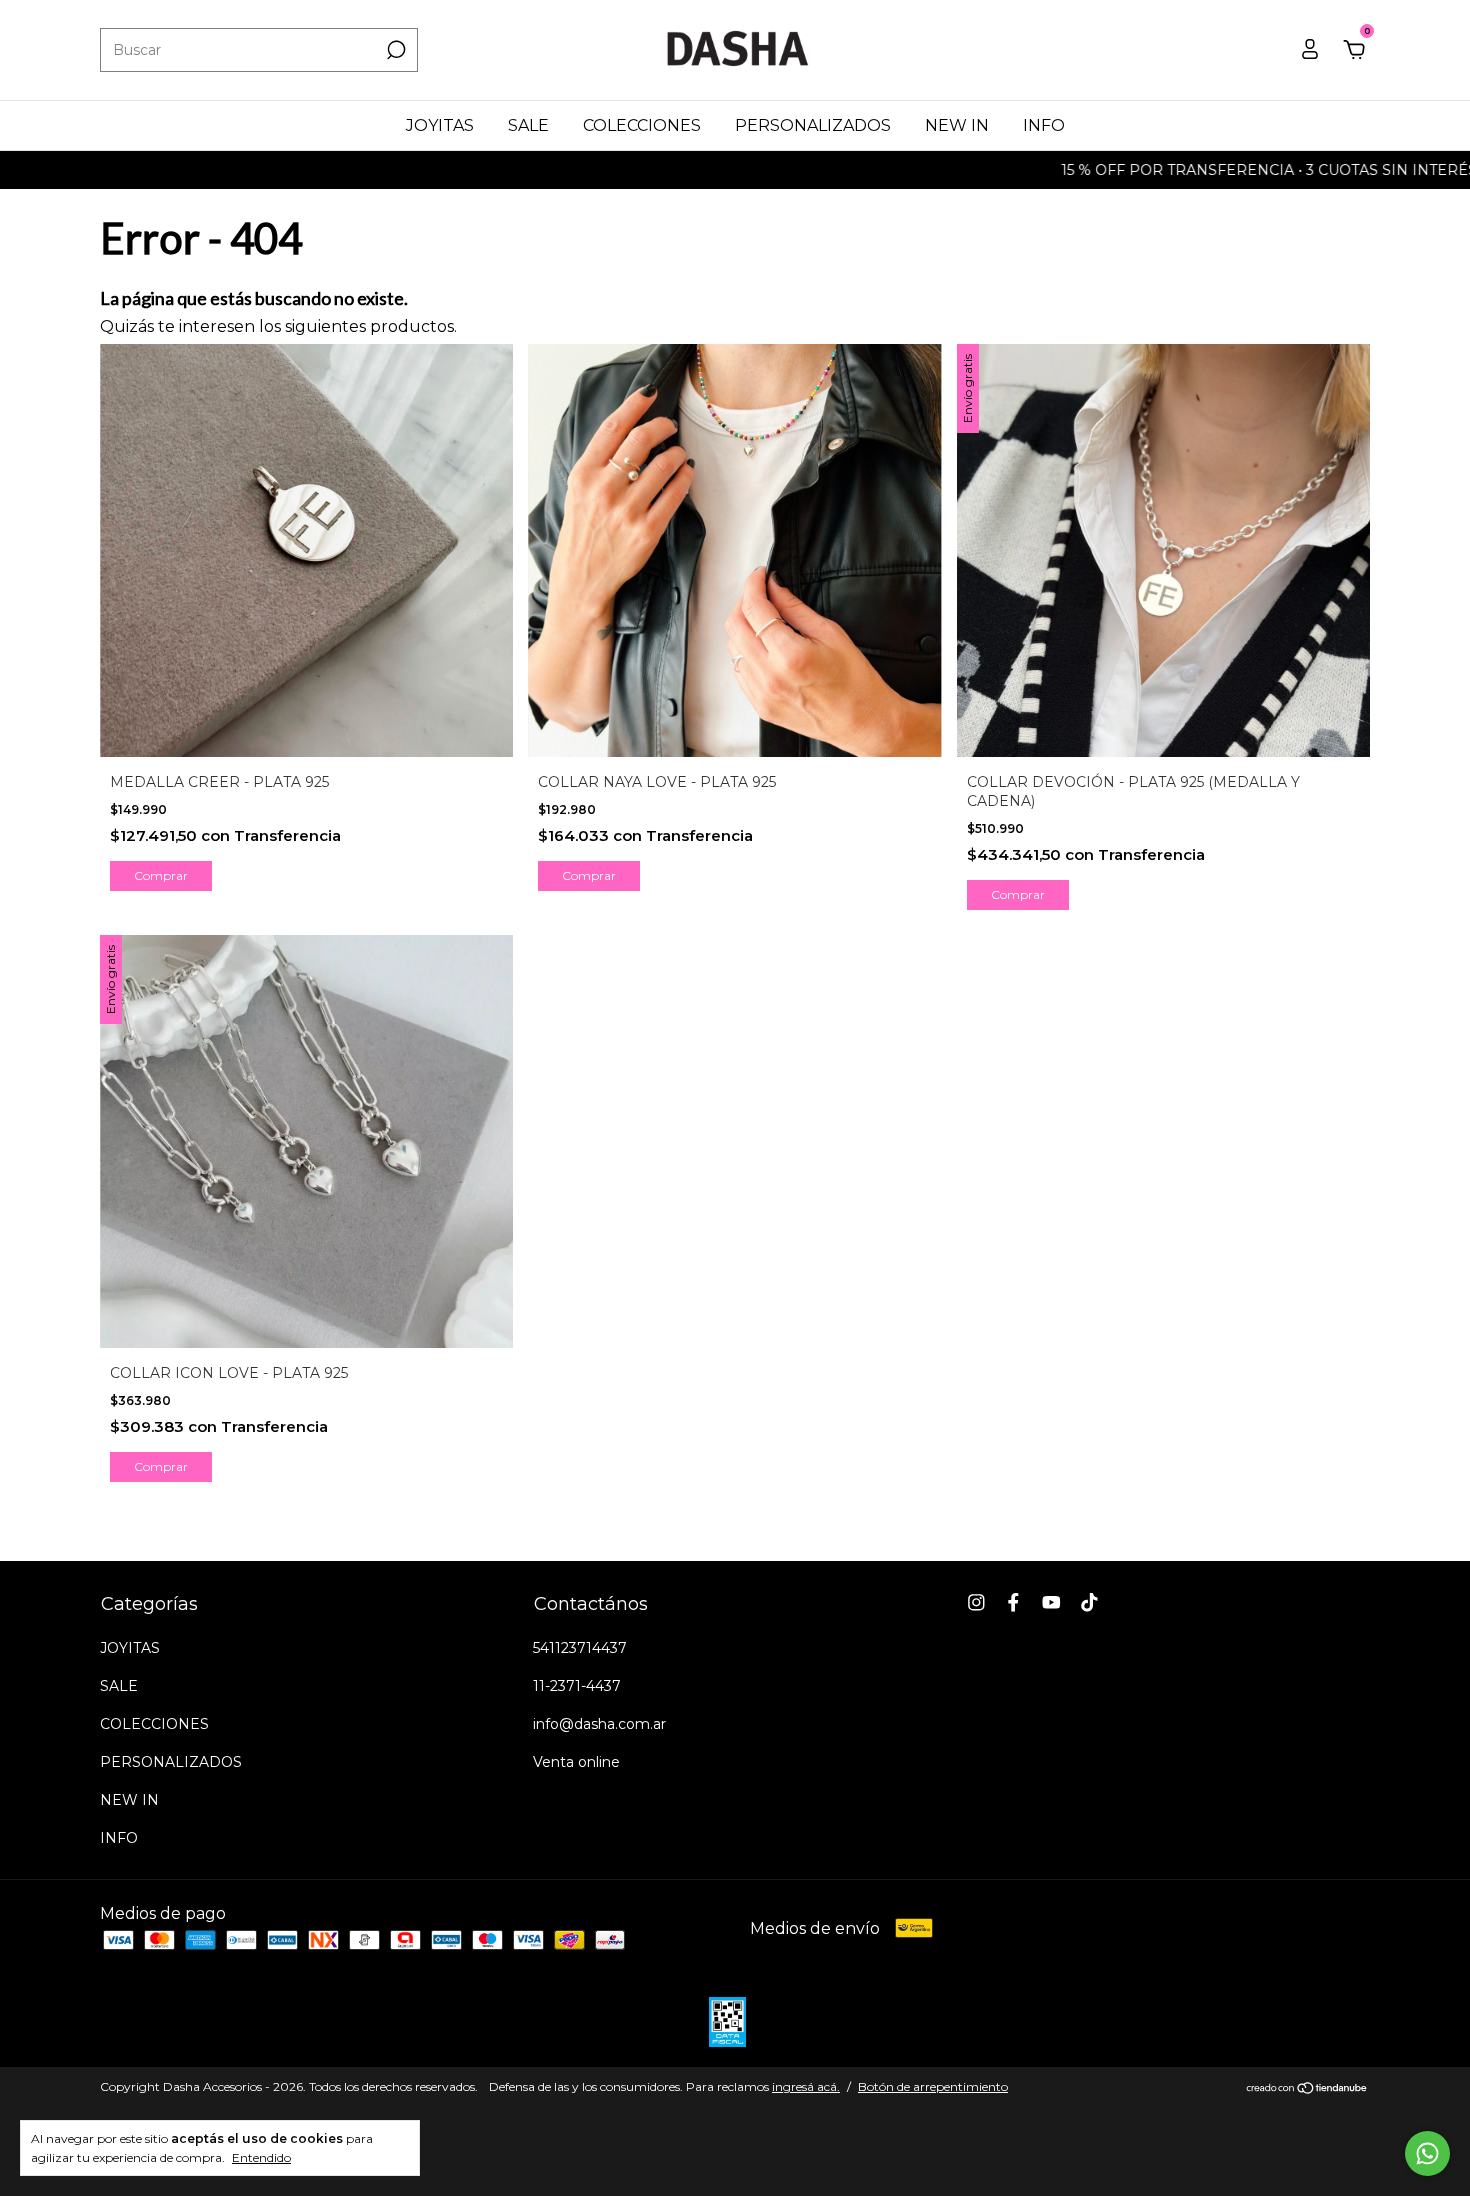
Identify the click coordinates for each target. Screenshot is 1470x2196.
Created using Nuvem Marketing (585, 554)
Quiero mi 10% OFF (585, 464)
